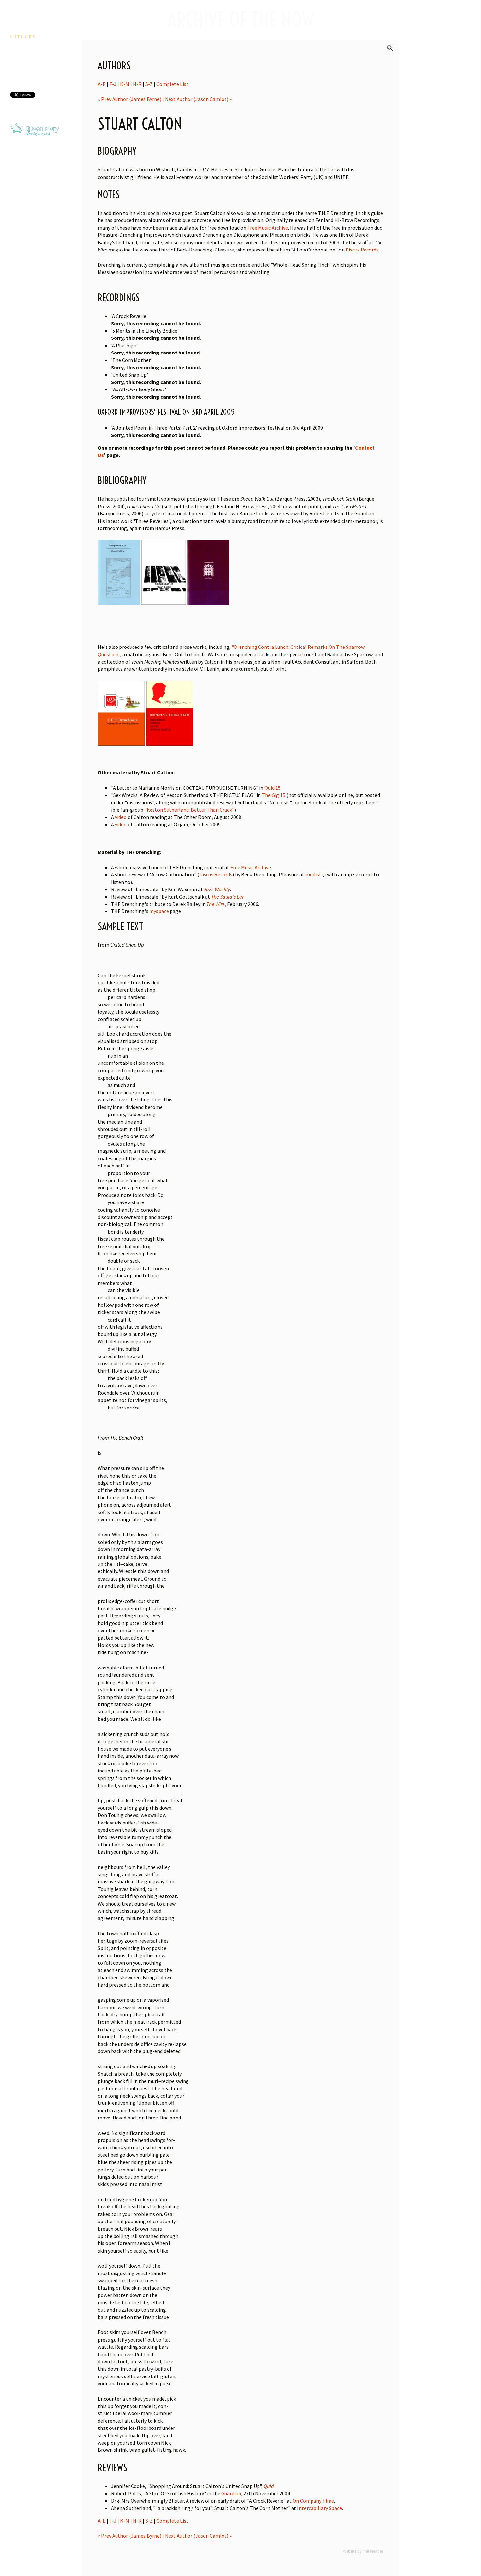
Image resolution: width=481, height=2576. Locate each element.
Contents (22, 111)
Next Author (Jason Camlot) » (198, 99)
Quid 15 (273, 788)
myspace (159, 911)
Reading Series (34, 53)
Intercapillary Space (320, 2508)
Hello (19, 20)
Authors (23, 37)
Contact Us (28, 78)
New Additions (33, 45)
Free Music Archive (268, 228)
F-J (113, 84)
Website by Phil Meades (363, 2551)
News (18, 12)
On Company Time (313, 2501)
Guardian (231, 2493)
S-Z (149, 84)
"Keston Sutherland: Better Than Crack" (189, 810)
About (19, 29)
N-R (137, 84)
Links (18, 61)
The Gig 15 (274, 795)
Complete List (172, 84)
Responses (26, 69)
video (121, 817)
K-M (125, 84)
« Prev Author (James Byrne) (130, 99)
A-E (102, 84)
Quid (269, 2486)
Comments (24, 119)
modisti (314, 874)
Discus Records (362, 250)
